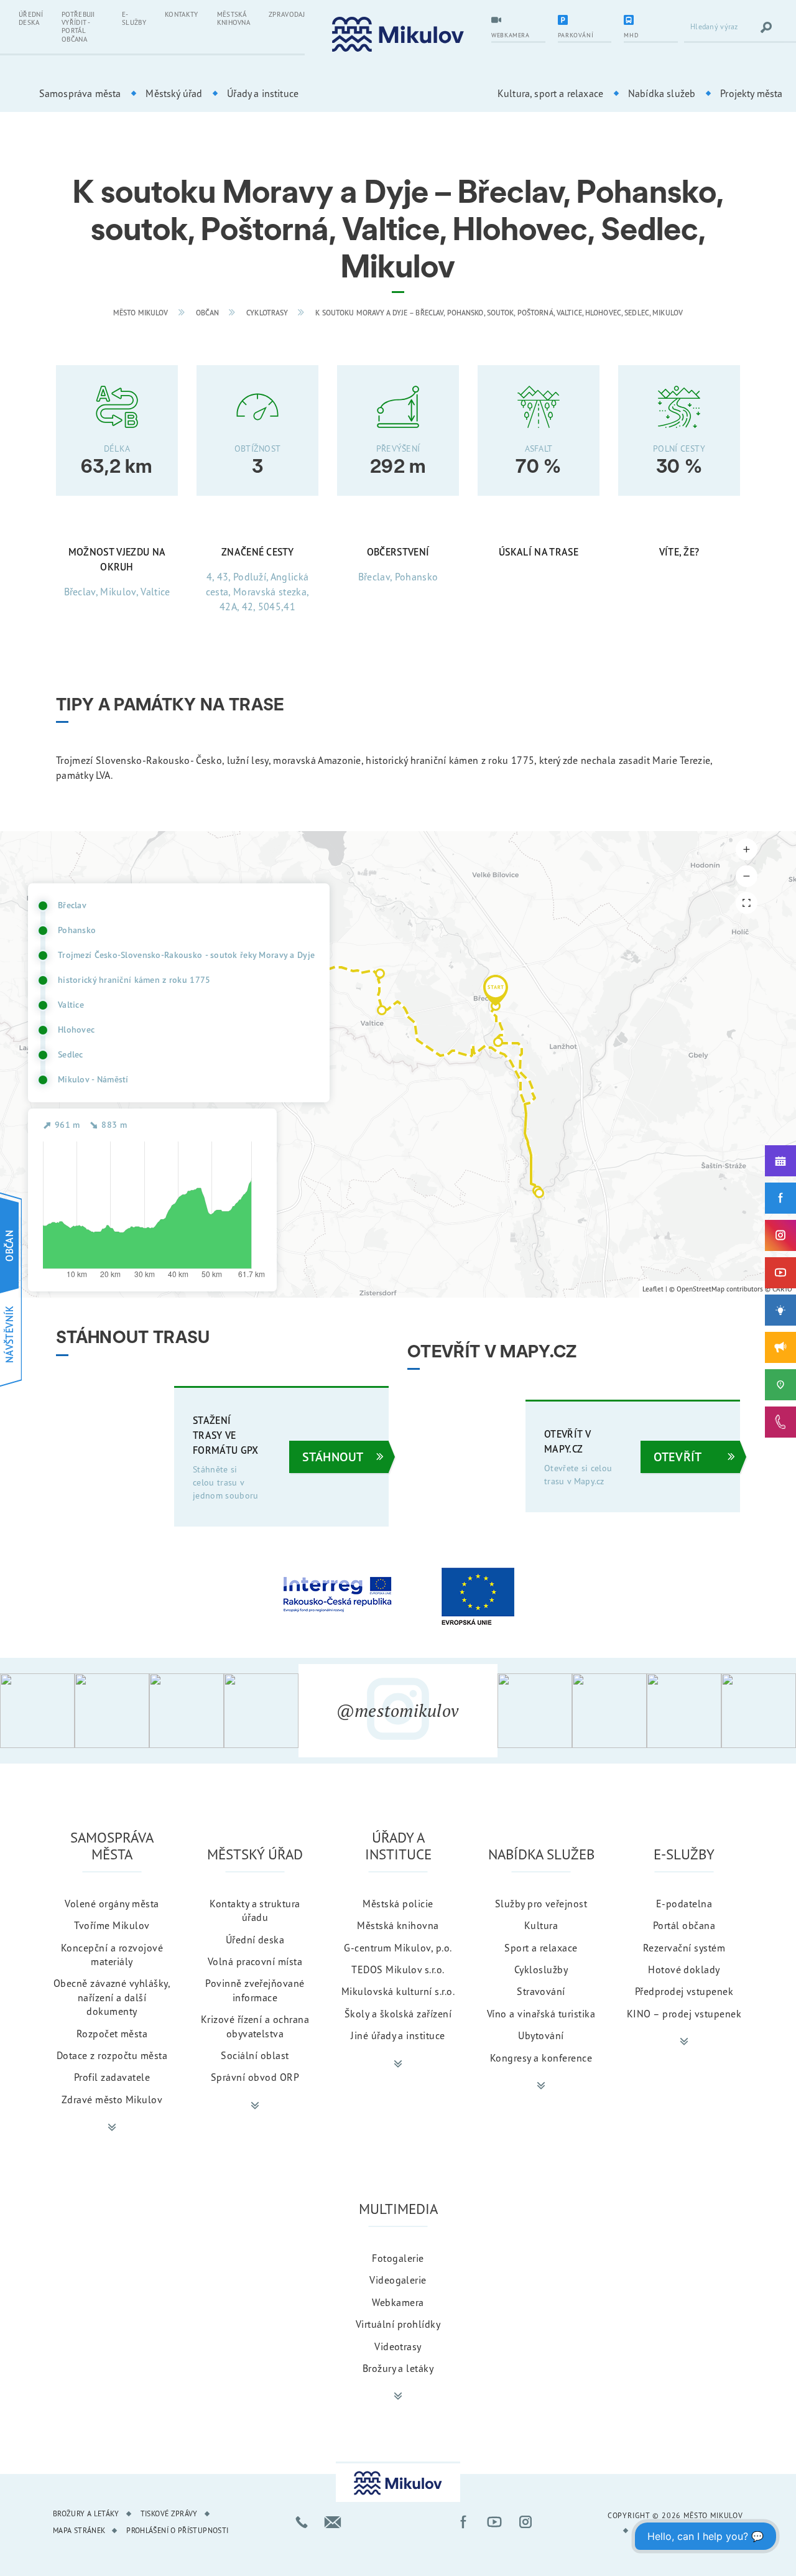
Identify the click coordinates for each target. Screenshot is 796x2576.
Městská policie (398, 1904)
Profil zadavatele (112, 2077)
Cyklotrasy (267, 313)
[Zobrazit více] (112, 2127)
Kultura (541, 1925)
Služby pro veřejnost (541, 1904)
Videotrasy (398, 2346)
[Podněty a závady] (780, 1385)
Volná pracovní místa (255, 1961)
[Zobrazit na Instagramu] (37, 1711)
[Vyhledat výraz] (766, 27)
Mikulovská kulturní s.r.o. (398, 1991)
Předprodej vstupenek (684, 1991)
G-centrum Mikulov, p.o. (398, 1948)
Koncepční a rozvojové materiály (112, 1955)
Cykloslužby (541, 1969)
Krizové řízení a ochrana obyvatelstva (255, 2026)
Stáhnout (333, 1457)
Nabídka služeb (662, 93)
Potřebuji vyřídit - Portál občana (78, 27)
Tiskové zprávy (169, 2513)
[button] (496, 990)
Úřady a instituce (263, 93)
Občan (208, 313)
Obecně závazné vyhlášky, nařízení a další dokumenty (112, 1997)
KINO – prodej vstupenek (684, 2014)
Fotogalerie (398, 2258)
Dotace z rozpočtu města (112, 2055)
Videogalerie (398, 2280)
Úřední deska (31, 18)
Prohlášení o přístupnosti (177, 2530)
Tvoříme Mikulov (112, 1925)
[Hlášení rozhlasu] (780, 1347)
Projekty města (751, 93)
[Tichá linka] (780, 1422)
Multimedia (398, 2209)
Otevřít (678, 1457)
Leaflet (653, 1289)
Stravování (541, 1991)
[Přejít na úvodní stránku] (398, 35)
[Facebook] (780, 1198)
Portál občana (684, 1925)
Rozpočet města (112, 2034)
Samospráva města (80, 93)
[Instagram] (780, 1235)
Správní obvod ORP (255, 2077)
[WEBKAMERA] (518, 21)
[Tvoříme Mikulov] (780, 1310)
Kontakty (182, 14)
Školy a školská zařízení (398, 2014)
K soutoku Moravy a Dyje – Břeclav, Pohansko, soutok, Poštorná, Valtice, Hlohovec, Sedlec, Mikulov (499, 313)
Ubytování (541, 2035)
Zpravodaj (287, 14)
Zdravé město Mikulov (112, 2099)
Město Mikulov (141, 313)
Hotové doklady (684, 1969)
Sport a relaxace (541, 1948)
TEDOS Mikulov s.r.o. (398, 1969)
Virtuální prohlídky (398, 2324)
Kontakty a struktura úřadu (255, 1910)
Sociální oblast (255, 2055)
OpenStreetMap (701, 1289)
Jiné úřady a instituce (398, 2035)
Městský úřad (174, 93)
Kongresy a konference (541, 2058)
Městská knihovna (234, 18)
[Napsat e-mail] (333, 2522)
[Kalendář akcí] (780, 1161)
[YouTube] (780, 1273)
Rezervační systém (684, 1948)
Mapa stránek (79, 2530)
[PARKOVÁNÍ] (585, 21)
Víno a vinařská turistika (541, 2014)
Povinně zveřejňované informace (255, 1990)
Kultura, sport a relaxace (550, 93)
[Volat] (302, 2522)
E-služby (134, 18)
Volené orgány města (112, 1904)
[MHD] (651, 21)
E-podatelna (684, 1904)
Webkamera (398, 2302)
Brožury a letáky (398, 2368)
